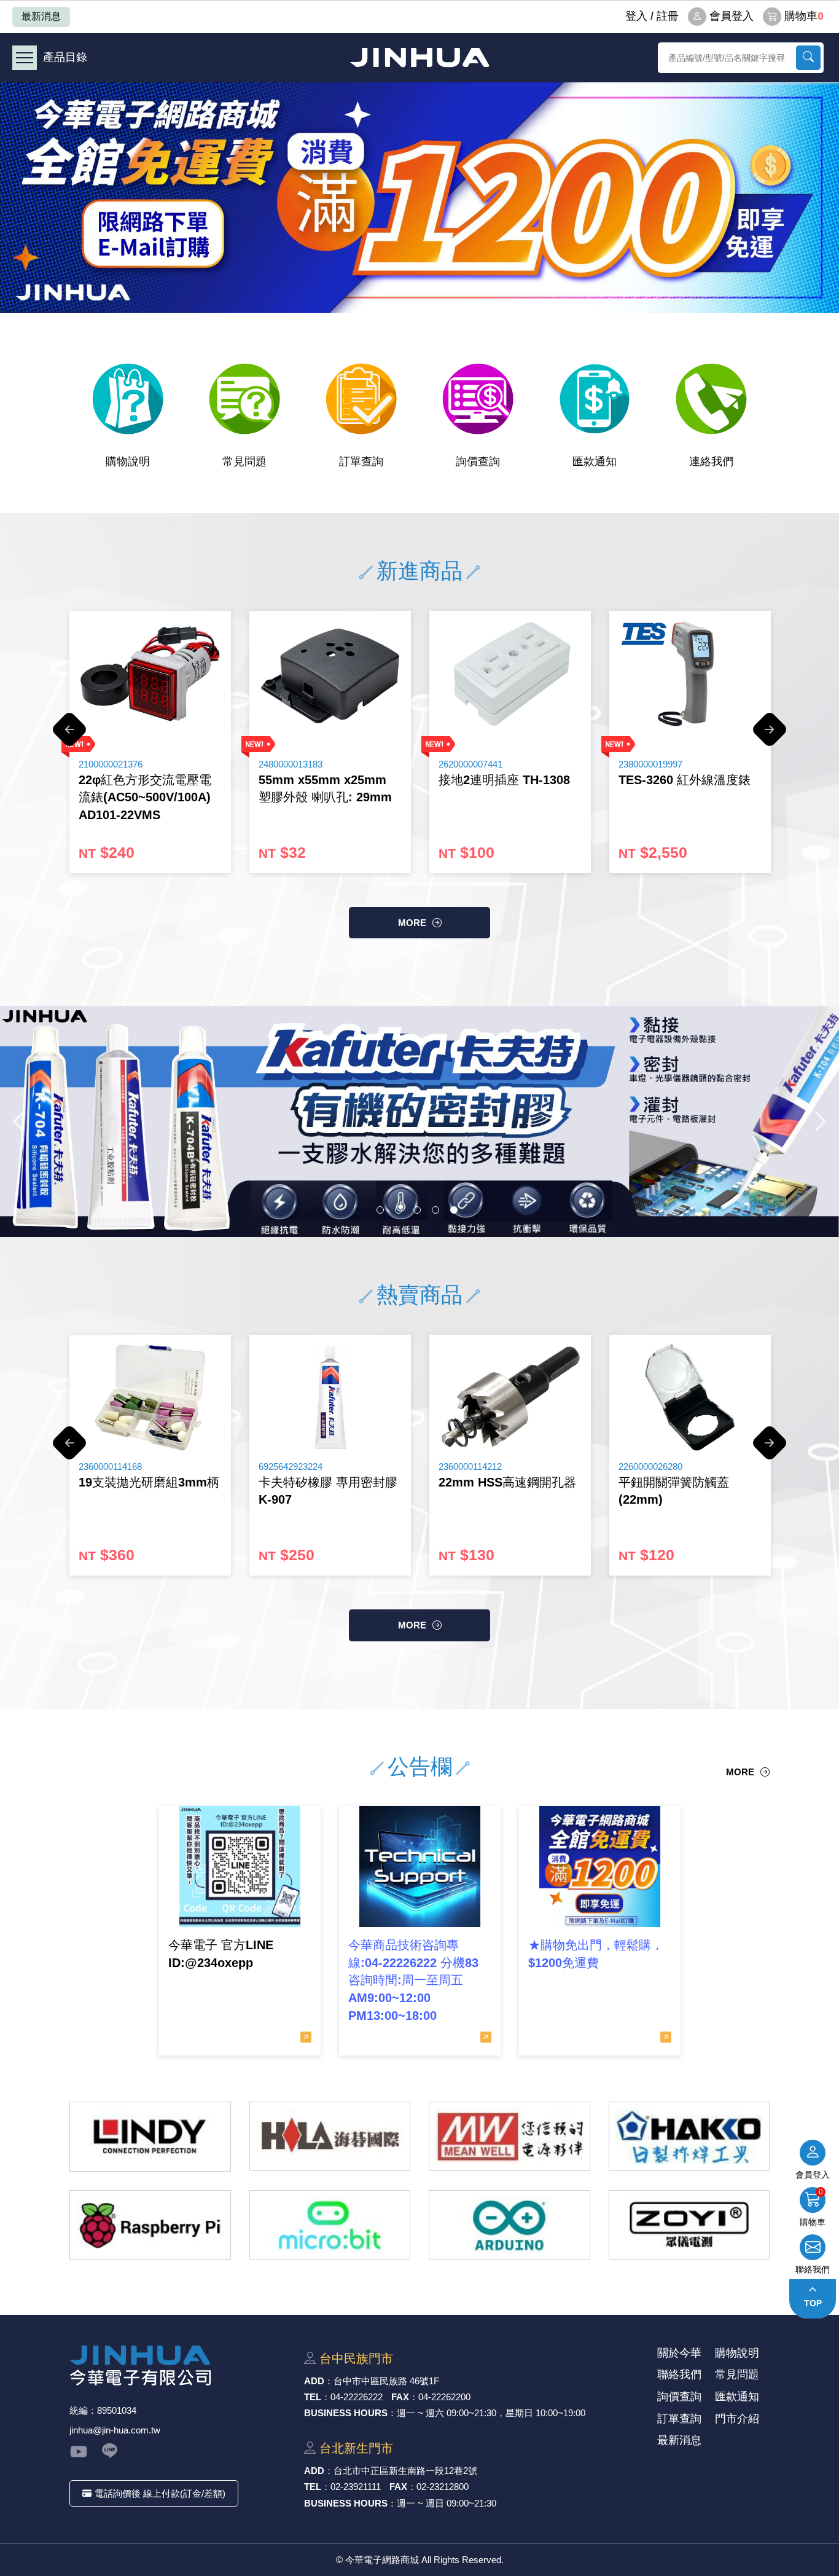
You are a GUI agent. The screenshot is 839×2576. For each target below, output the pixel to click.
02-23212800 (443, 2487)
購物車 (804, 16)
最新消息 (41, 16)
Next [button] (770, 736)
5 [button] (454, 1210)
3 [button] (417, 1210)
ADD (314, 2381)
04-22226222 (357, 2397)
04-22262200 (444, 2397)
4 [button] (435, 1210)
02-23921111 (356, 2487)
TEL (313, 2397)
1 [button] (380, 1210)
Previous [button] (69, 736)
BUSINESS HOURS (346, 2413)
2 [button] (399, 1210)
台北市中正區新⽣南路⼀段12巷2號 (405, 2471)
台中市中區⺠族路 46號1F (386, 2381)
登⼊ (636, 16)
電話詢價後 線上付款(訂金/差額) (160, 2493)
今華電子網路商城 (419, 57)
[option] (419, 198)
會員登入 (732, 16)
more (412, 923)
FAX (400, 2397)
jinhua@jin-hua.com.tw (115, 2430)
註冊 (668, 16)
